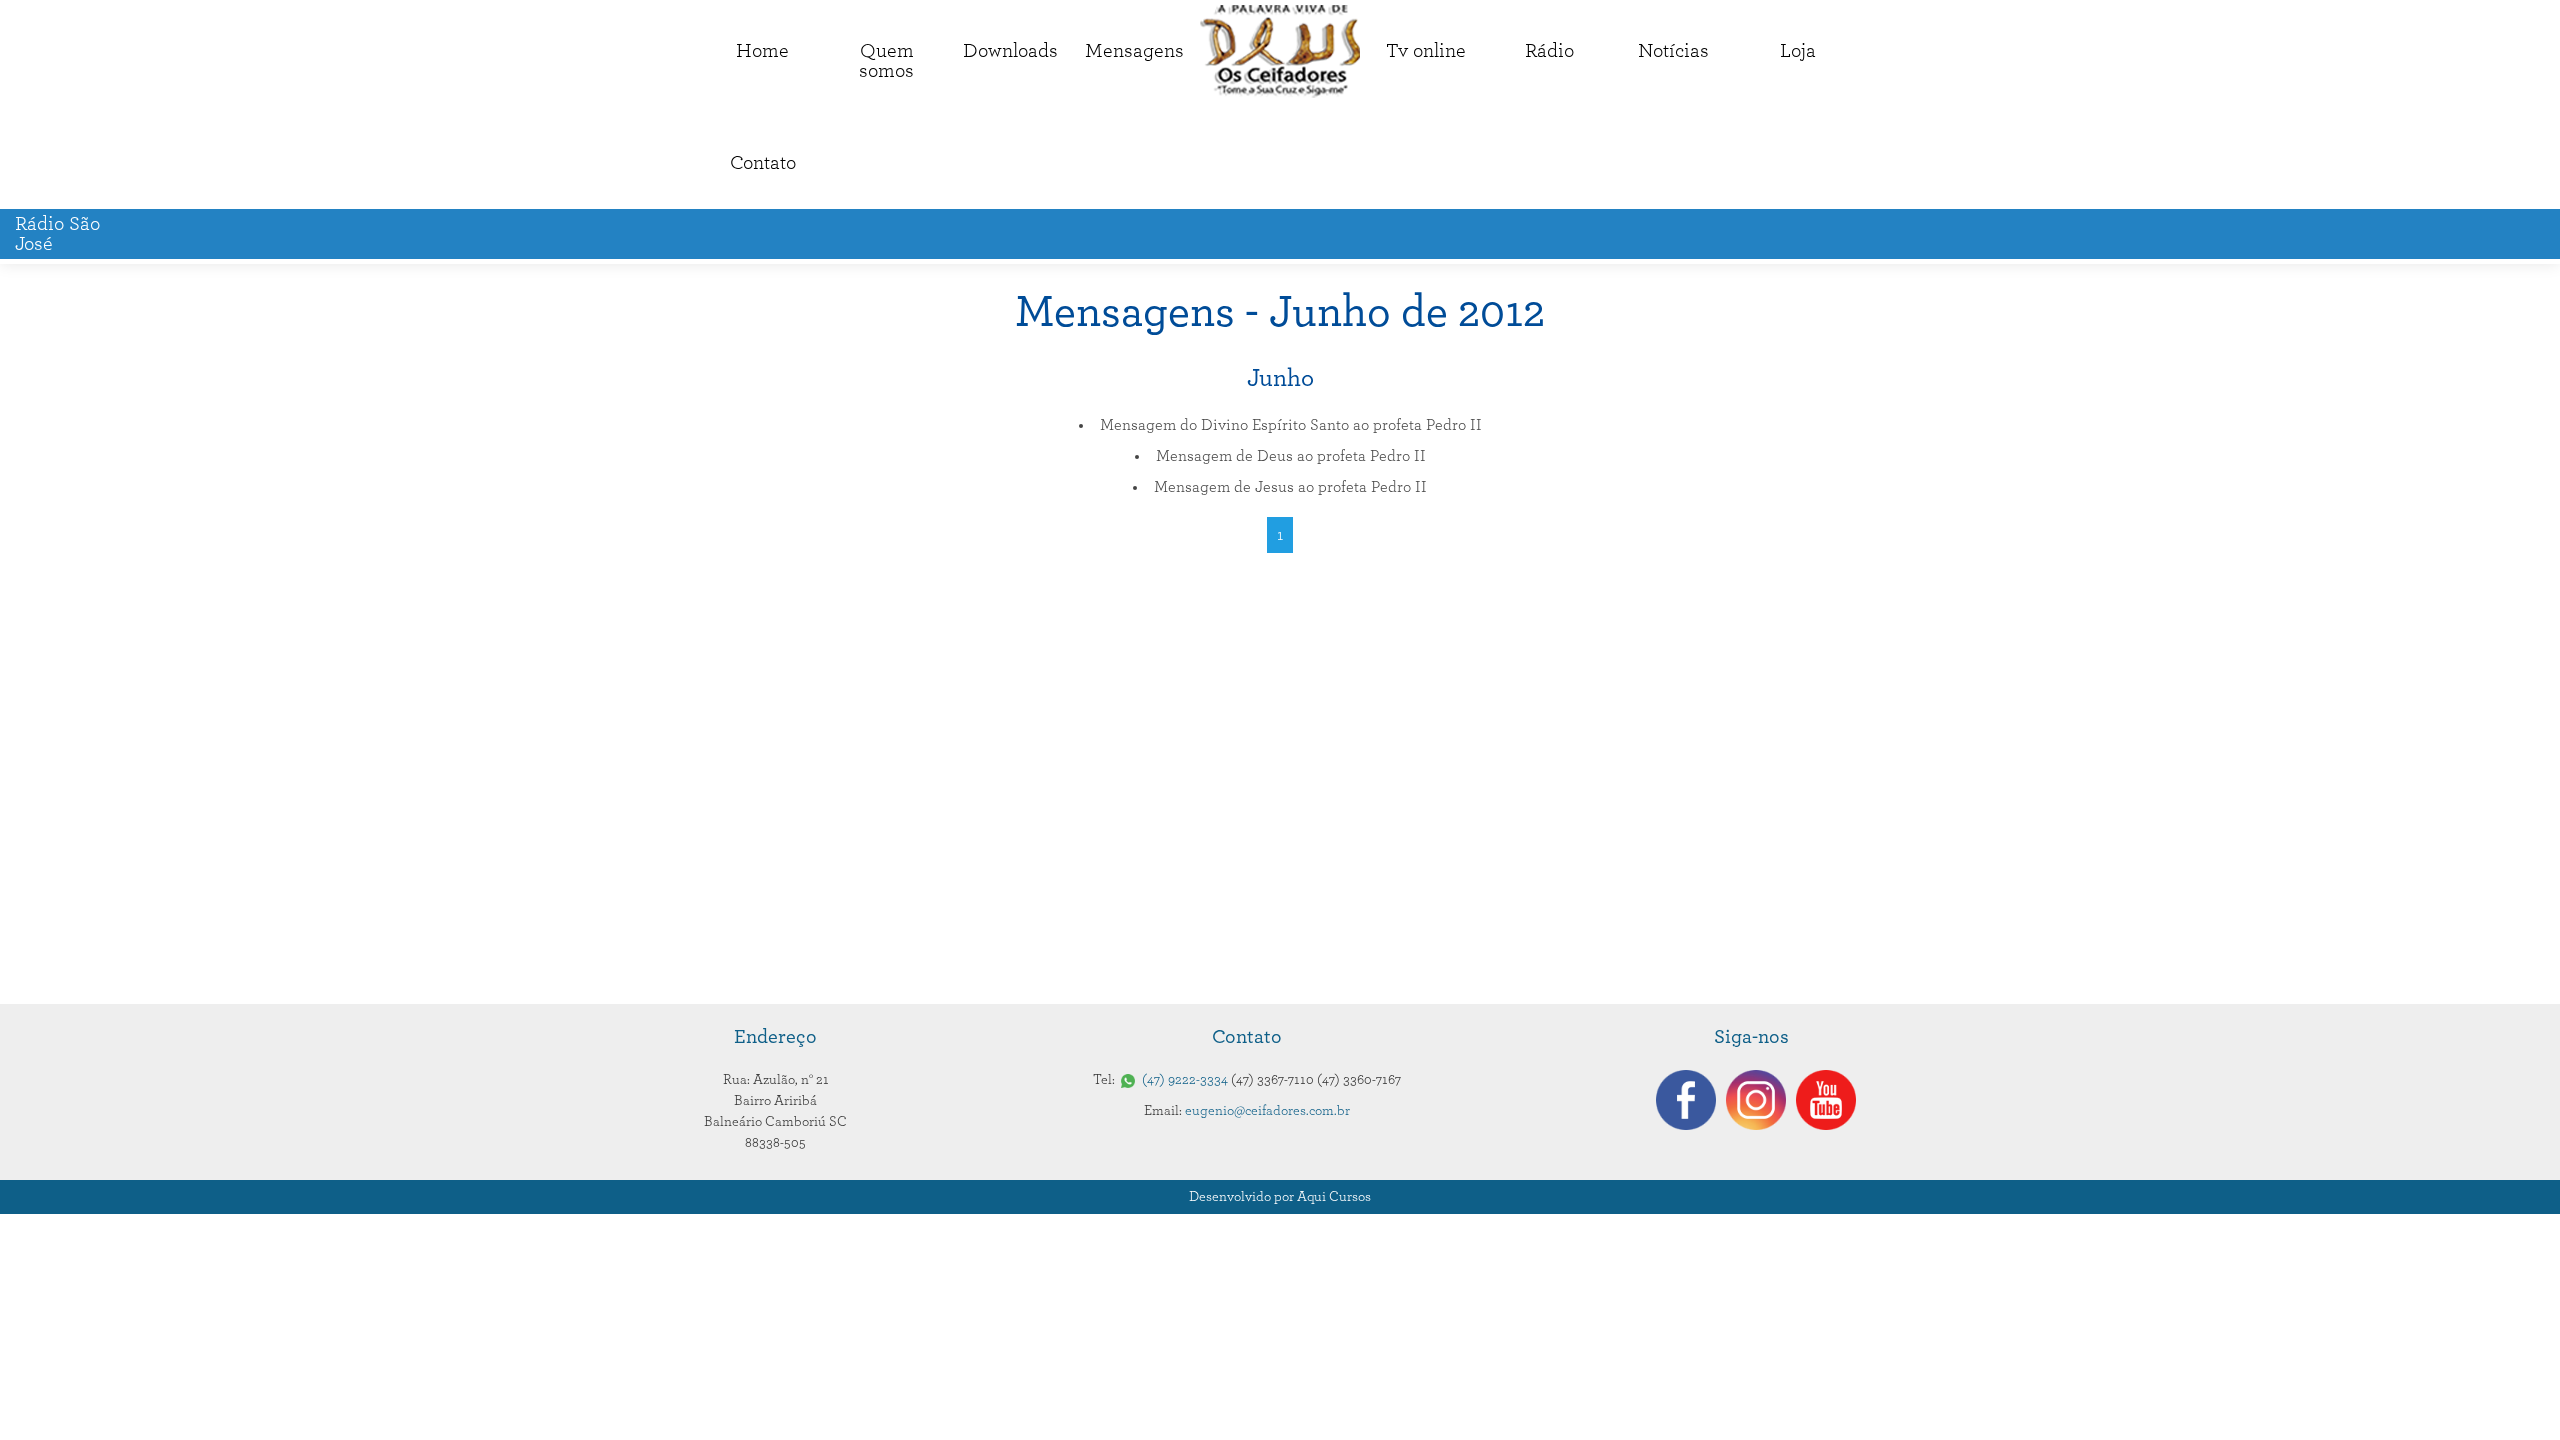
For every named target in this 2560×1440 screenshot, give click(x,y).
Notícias (1673, 51)
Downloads (1010, 51)
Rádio (1549, 51)
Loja (1798, 51)
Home (762, 51)
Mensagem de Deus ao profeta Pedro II (1291, 456)
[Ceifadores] (1280, 51)
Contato (763, 163)
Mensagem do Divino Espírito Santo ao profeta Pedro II (1291, 425)
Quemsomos (886, 61)
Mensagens (1134, 51)
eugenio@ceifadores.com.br (1267, 1111)
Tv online (1426, 51)
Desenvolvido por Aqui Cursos (1280, 1197)
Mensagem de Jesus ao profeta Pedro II (1290, 487)
